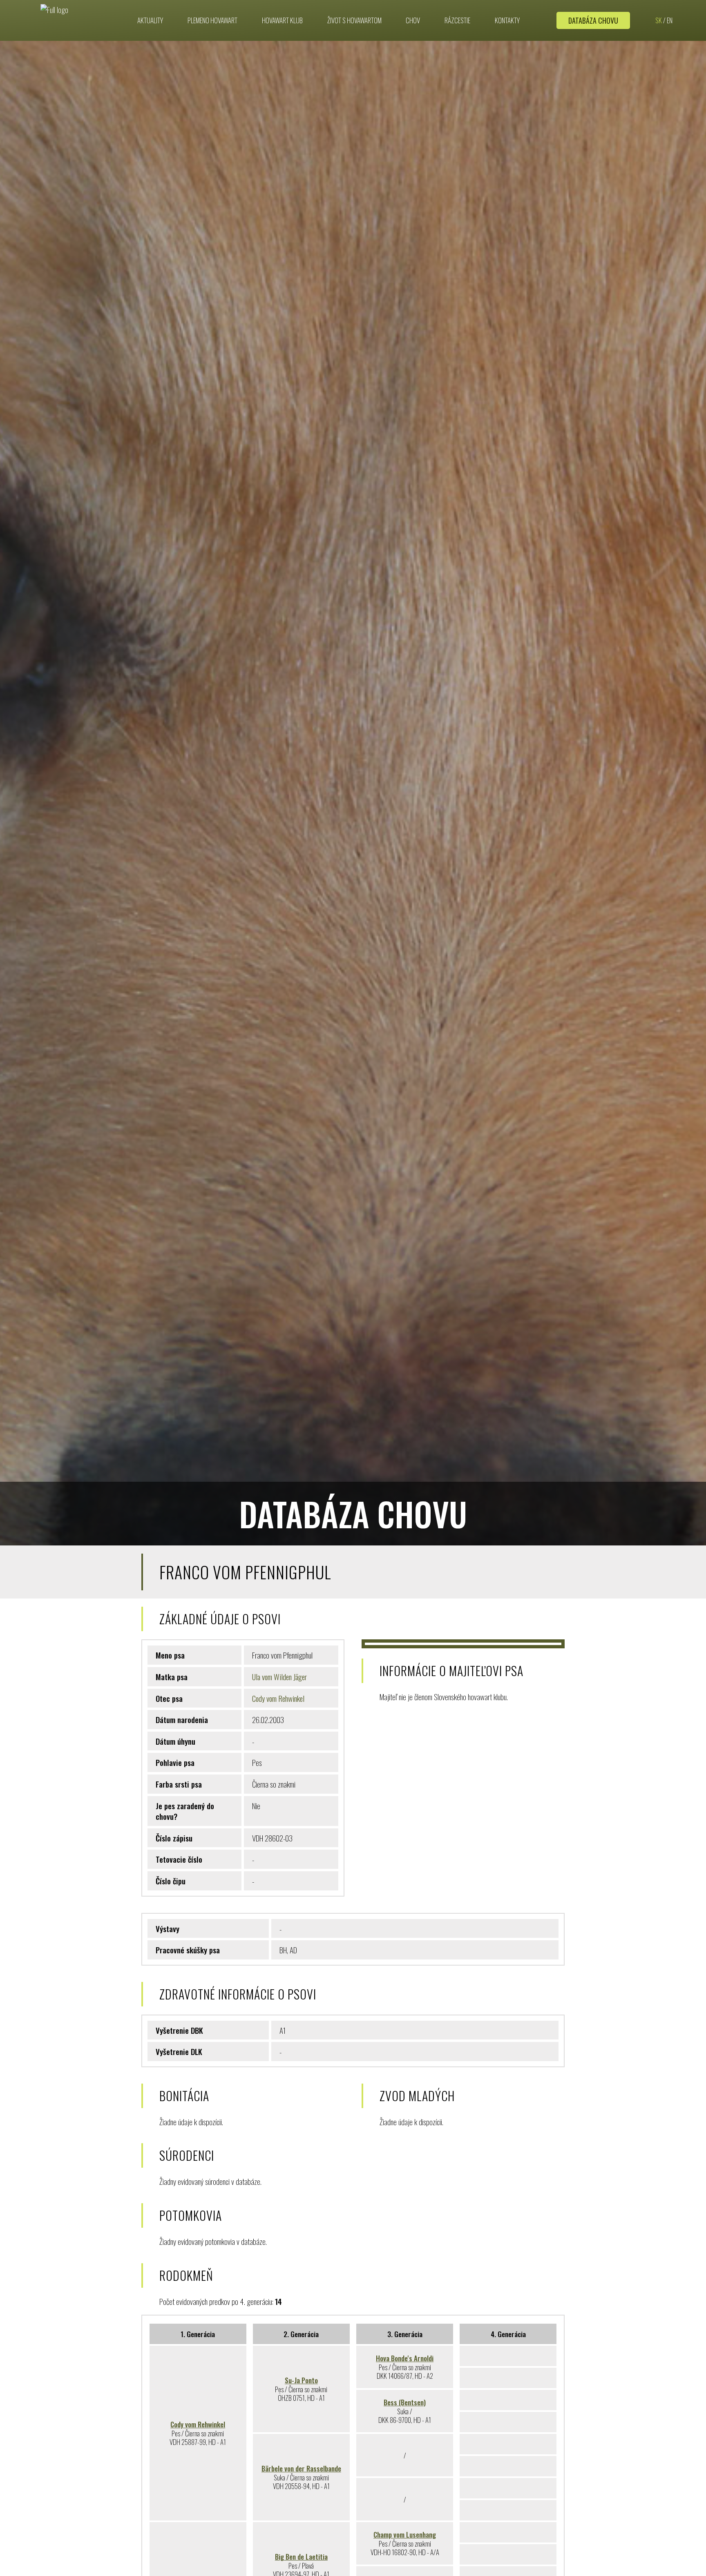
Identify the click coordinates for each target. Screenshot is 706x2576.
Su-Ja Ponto (301, 2380)
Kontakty (507, 20)
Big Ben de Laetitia (301, 2557)
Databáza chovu (593, 20)
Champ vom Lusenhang (405, 2535)
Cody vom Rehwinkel (278, 1698)
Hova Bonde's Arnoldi (405, 2358)
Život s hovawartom (354, 20)
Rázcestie (457, 20)
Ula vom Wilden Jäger (279, 1677)
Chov (413, 20)
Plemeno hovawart (212, 20)
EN (670, 20)
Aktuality (150, 20)
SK (659, 20)
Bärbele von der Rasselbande (301, 2468)
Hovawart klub (282, 20)
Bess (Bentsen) (405, 2402)
